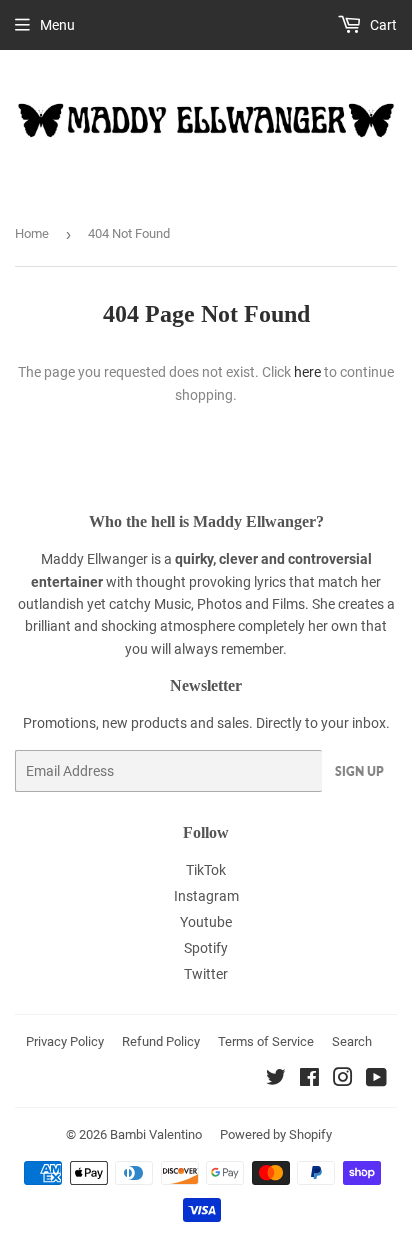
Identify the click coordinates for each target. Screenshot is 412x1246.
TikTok (206, 870)
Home (32, 233)
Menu (57, 25)
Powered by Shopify (276, 1134)
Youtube (206, 922)
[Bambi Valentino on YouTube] (376, 1080)
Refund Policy (161, 1041)
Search (352, 1041)
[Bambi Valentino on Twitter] (276, 1080)
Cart (382, 25)
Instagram (206, 896)
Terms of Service (266, 1041)
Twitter (206, 974)
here (307, 372)
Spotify (206, 948)
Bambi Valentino (156, 1134)
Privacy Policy (65, 1041)
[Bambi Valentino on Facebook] (309, 1080)
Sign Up (359, 771)
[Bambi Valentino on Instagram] (343, 1080)
